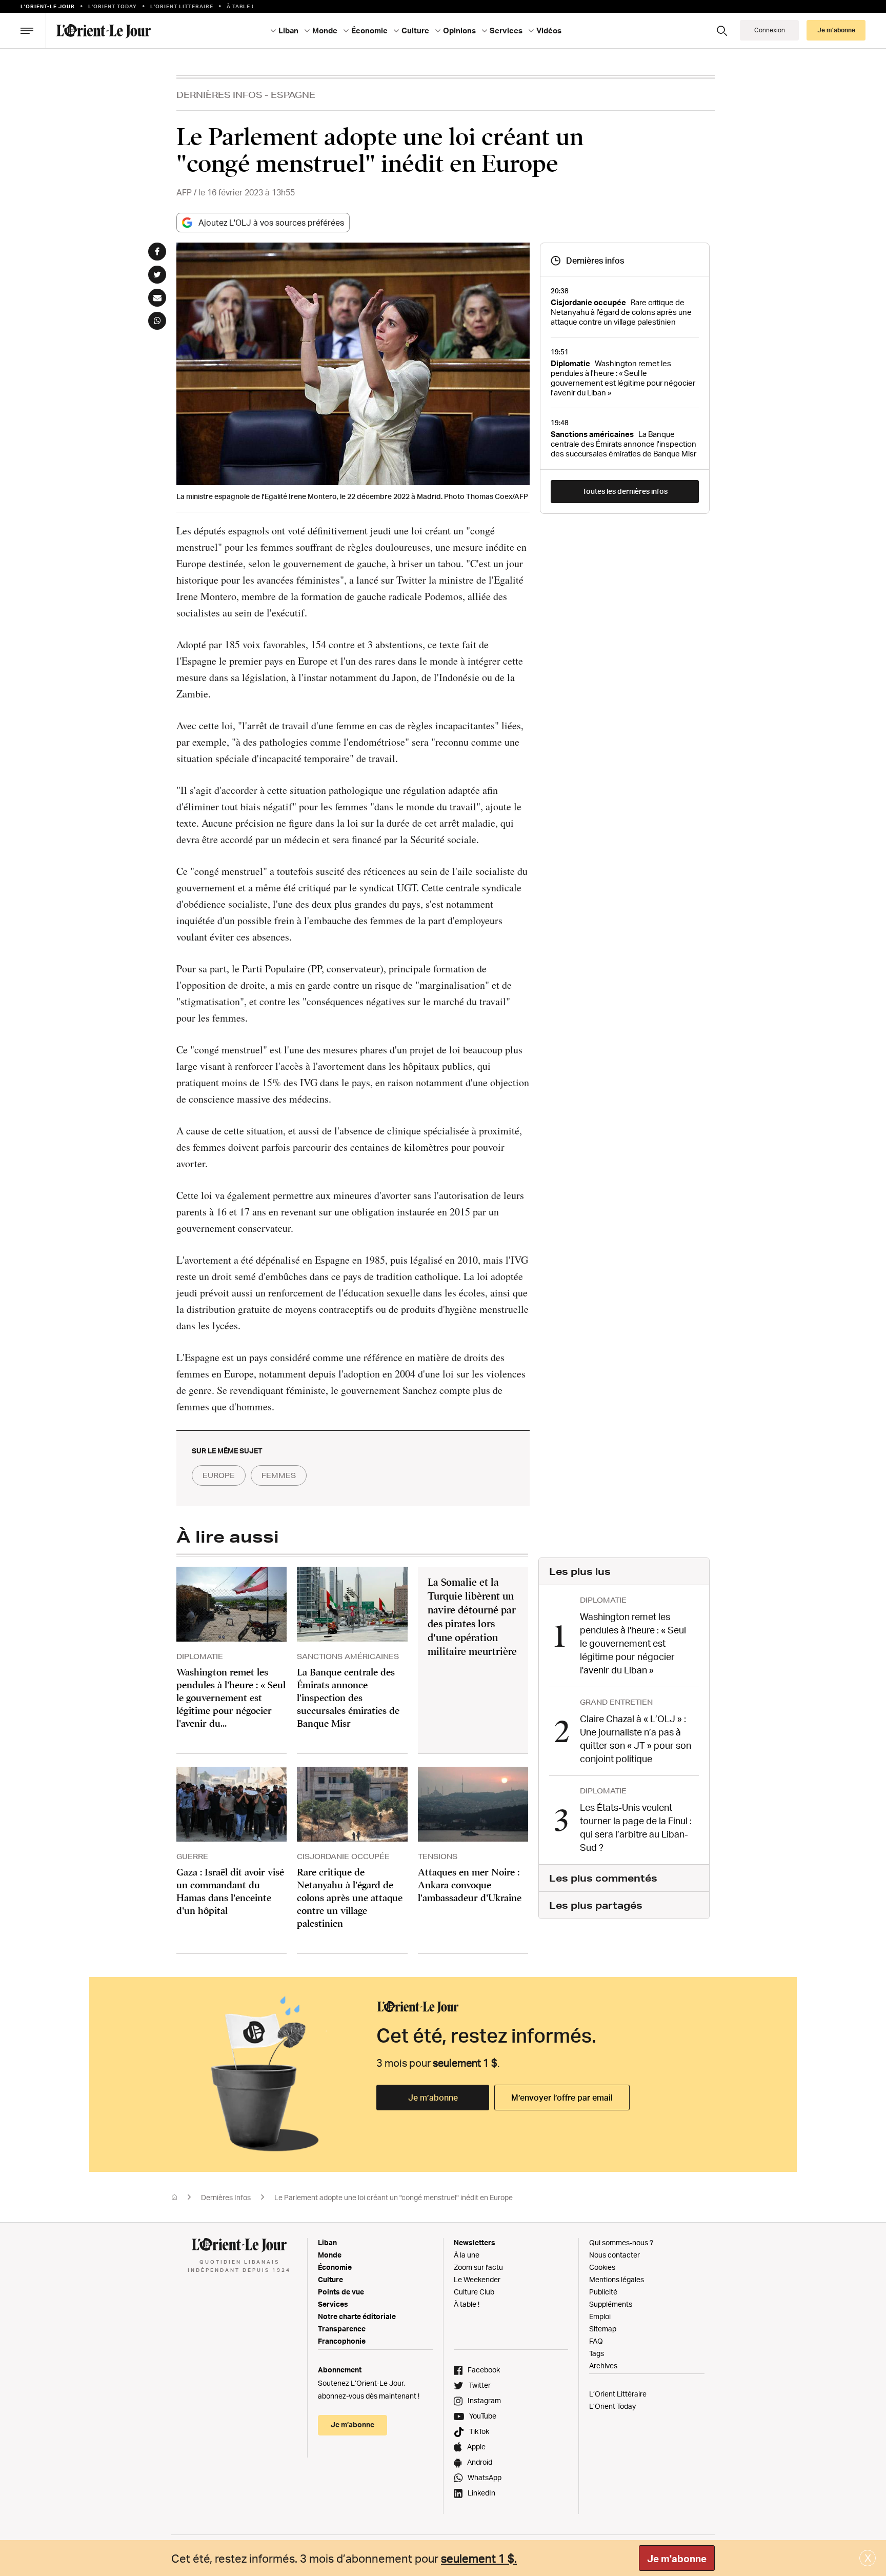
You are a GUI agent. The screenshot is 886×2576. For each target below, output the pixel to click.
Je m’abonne (433, 2098)
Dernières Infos (219, 95)
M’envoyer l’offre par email (562, 2098)
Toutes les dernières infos (625, 491)
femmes (279, 1475)
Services (333, 2304)
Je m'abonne (677, 2559)
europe (219, 1475)
